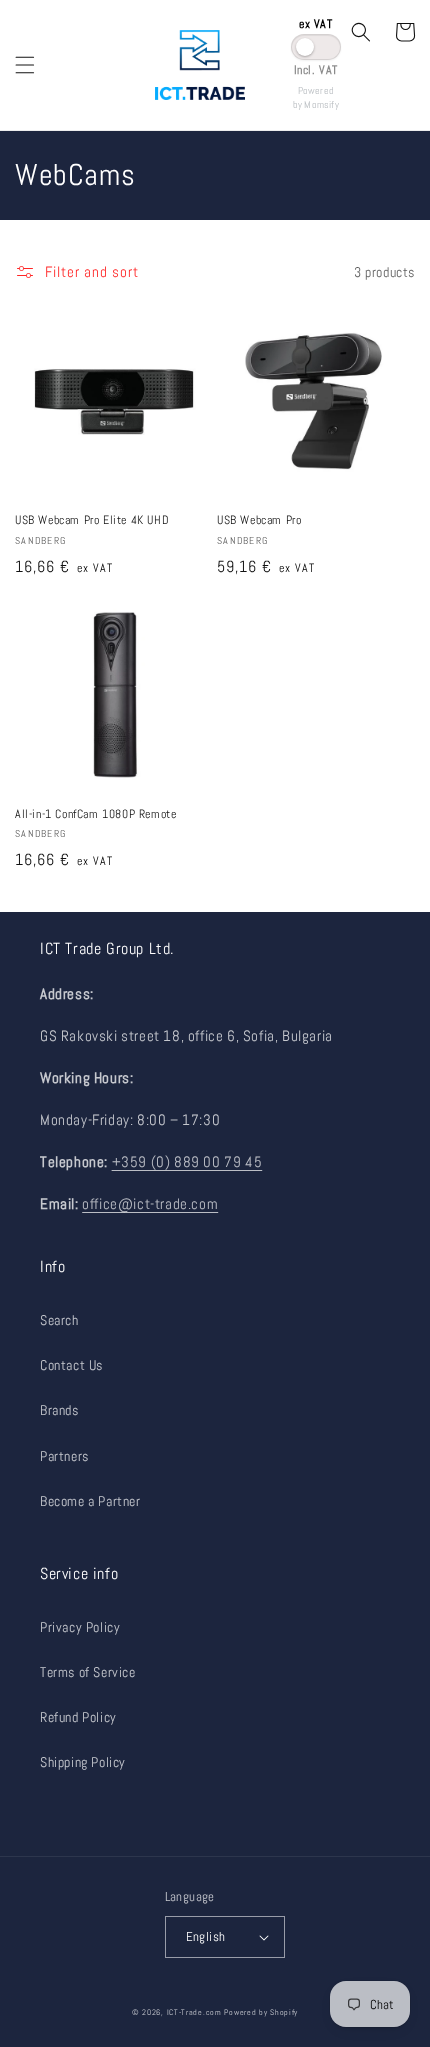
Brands (59, 1410)
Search (59, 1320)
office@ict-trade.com (150, 1203)
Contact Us (71, 1365)
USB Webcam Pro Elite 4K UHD (92, 520)
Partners (64, 1456)
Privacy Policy (80, 1627)
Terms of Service (88, 1672)
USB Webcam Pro (259, 520)
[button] (25, 65)
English (206, 1936)
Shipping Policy (83, 1762)
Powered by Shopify (261, 2012)
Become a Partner (90, 1501)
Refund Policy (78, 1717)
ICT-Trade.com (194, 2012)
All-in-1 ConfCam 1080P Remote (95, 814)
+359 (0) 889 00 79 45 (187, 1161)
